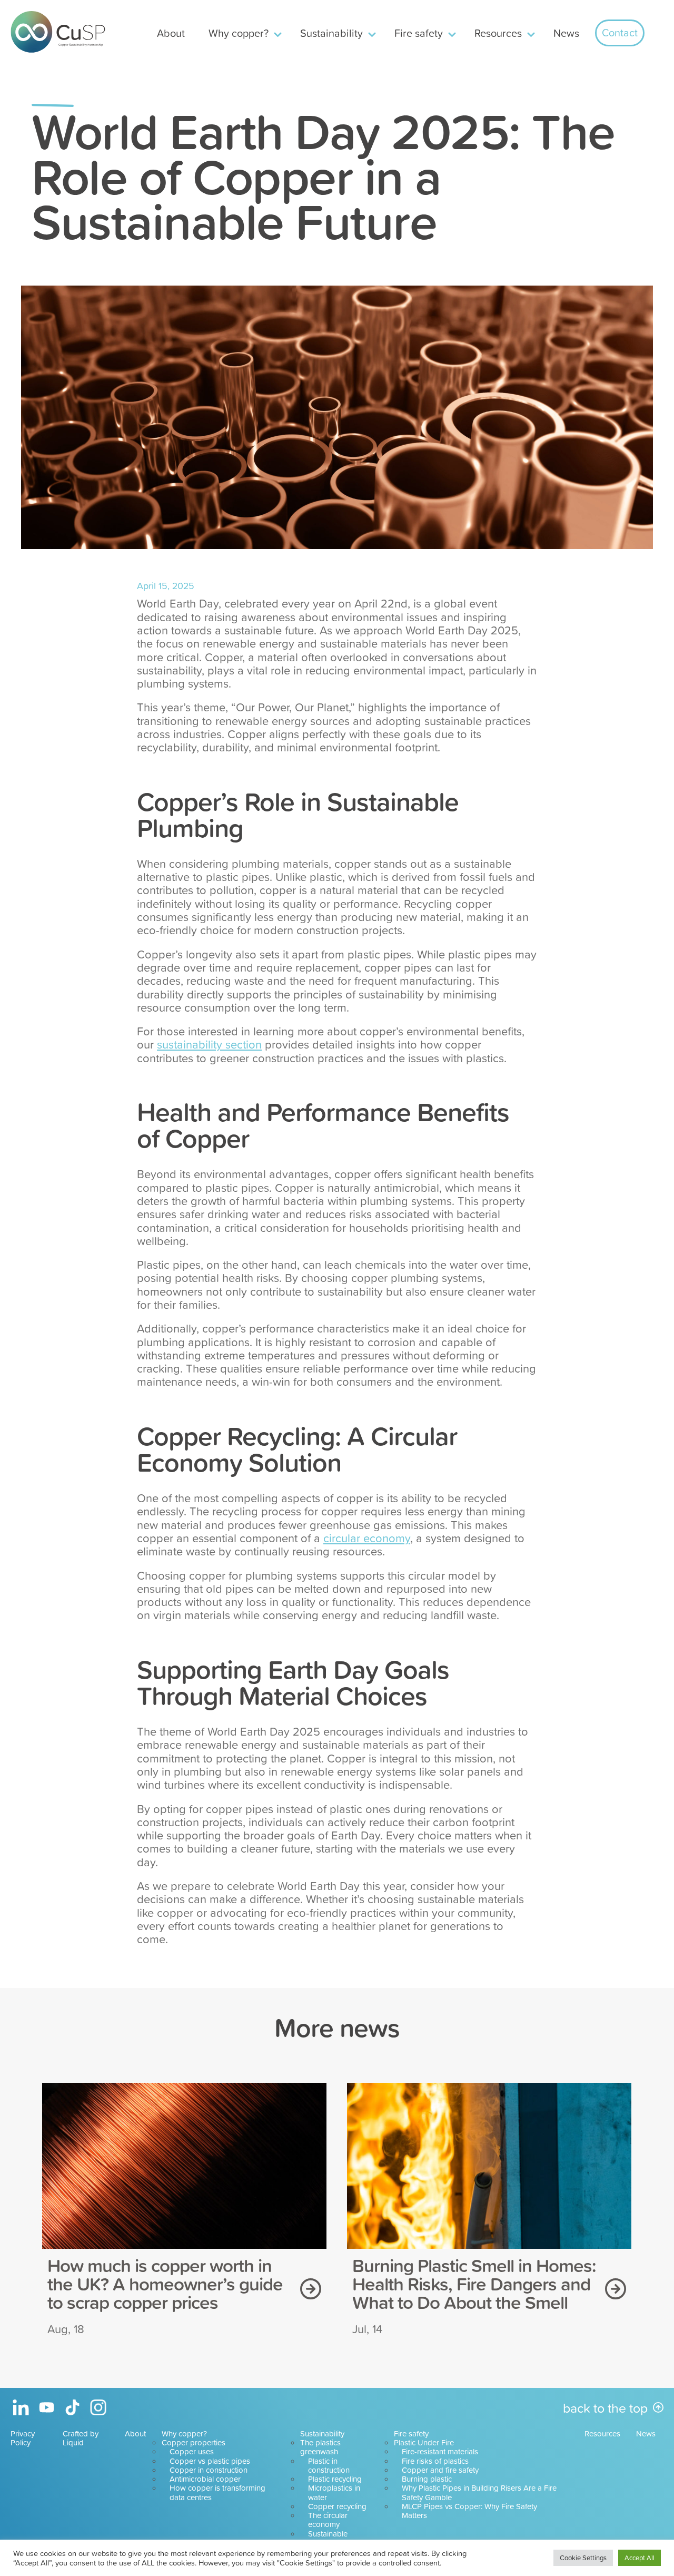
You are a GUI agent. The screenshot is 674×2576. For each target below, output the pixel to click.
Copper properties (194, 2442)
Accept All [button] (640, 2558)
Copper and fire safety (440, 2470)
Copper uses (192, 2451)
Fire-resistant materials (440, 2451)
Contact (620, 32)
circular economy (367, 1538)
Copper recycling (337, 2506)
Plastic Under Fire (424, 2442)
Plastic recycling (335, 2479)
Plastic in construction (329, 2465)
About (171, 33)
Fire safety (419, 33)
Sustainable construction (329, 2538)
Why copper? (239, 33)
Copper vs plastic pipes (210, 2461)
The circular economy (328, 2520)
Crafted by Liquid (81, 2438)
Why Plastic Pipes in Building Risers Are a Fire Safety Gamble (479, 2492)
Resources (498, 33)
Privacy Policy (23, 2438)
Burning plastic (427, 2479)
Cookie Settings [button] (583, 2558)
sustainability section (209, 1044)
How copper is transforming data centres (217, 2492)
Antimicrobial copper (205, 2479)
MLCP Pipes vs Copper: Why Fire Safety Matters (469, 2511)
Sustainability (331, 33)
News (566, 33)
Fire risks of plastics (435, 2461)
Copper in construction (209, 2470)
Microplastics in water (334, 2492)
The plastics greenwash (320, 2447)
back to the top (605, 2408)
